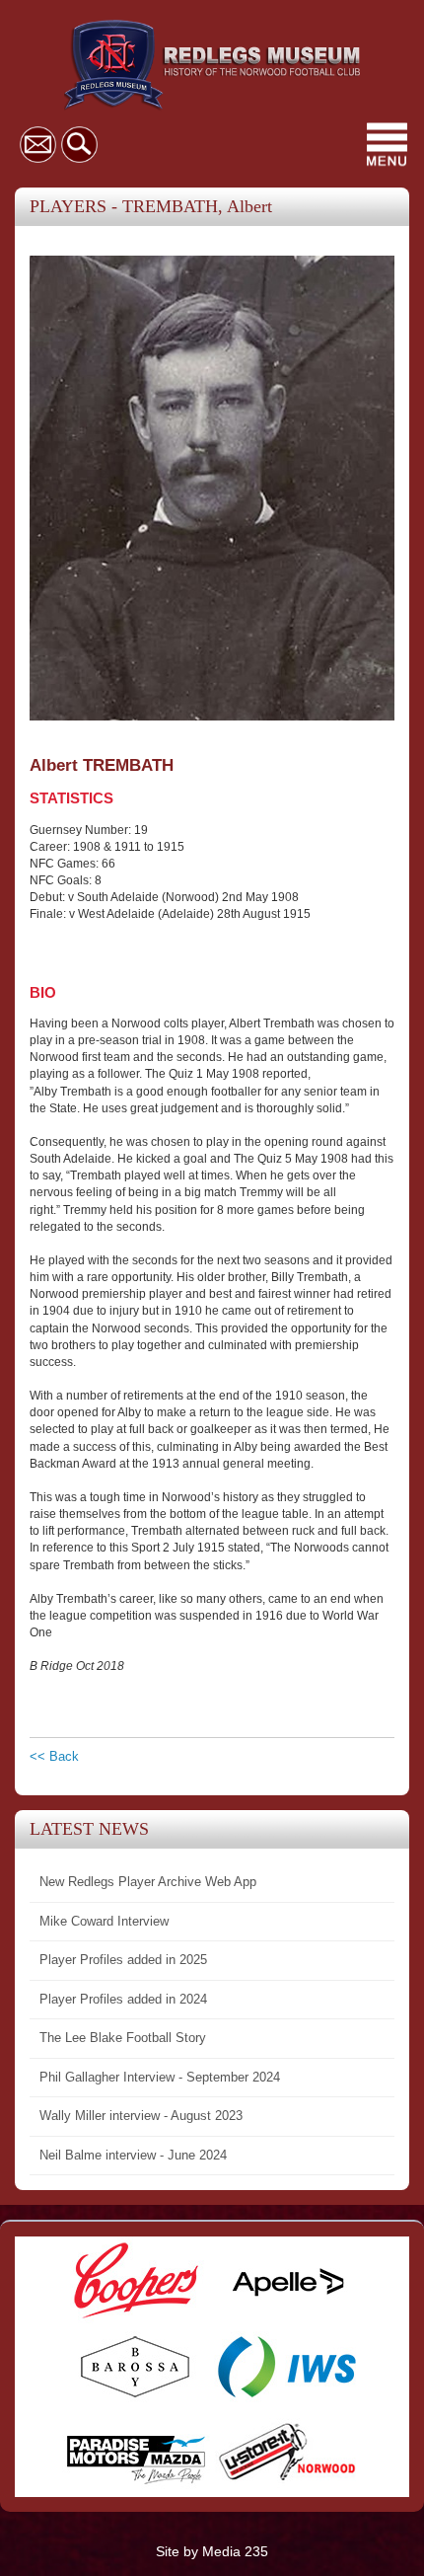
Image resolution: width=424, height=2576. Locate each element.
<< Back (54, 1756)
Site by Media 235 (212, 2551)
